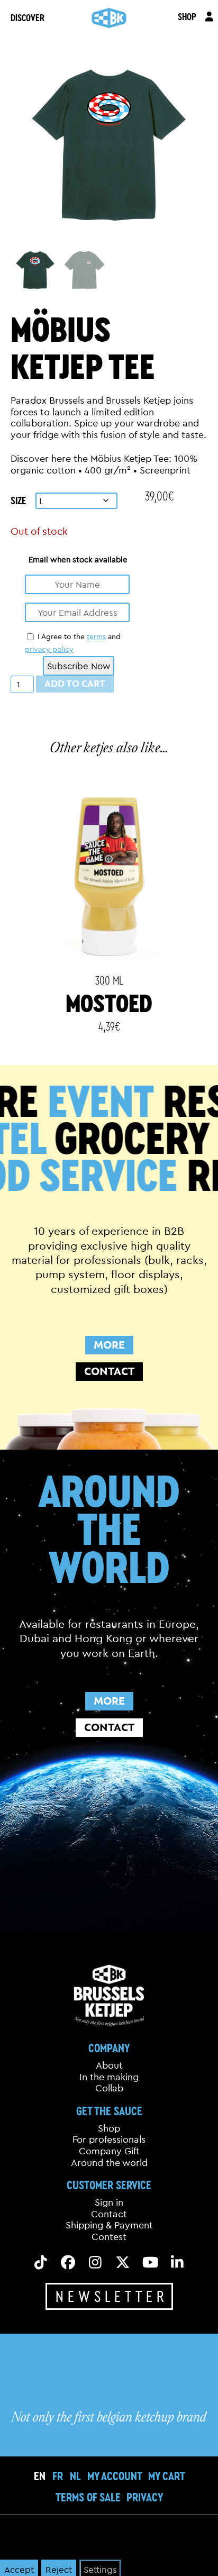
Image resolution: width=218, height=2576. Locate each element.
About (109, 2065)
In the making (109, 2077)
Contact (109, 2214)
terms (96, 636)
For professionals (109, 2140)
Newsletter (112, 2296)
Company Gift (109, 2151)
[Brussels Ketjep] (109, 18)
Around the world (109, 2163)
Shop (109, 2128)
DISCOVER (28, 17)
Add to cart (75, 684)
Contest (109, 2237)
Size (18, 500)
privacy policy (49, 649)
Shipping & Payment (109, 2226)
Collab (109, 2089)
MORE (109, 1345)
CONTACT (109, 1371)
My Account (115, 2476)
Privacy (145, 2497)
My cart (167, 2476)
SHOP (187, 16)
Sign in (109, 2203)
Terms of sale (88, 2497)
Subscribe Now (79, 666)
